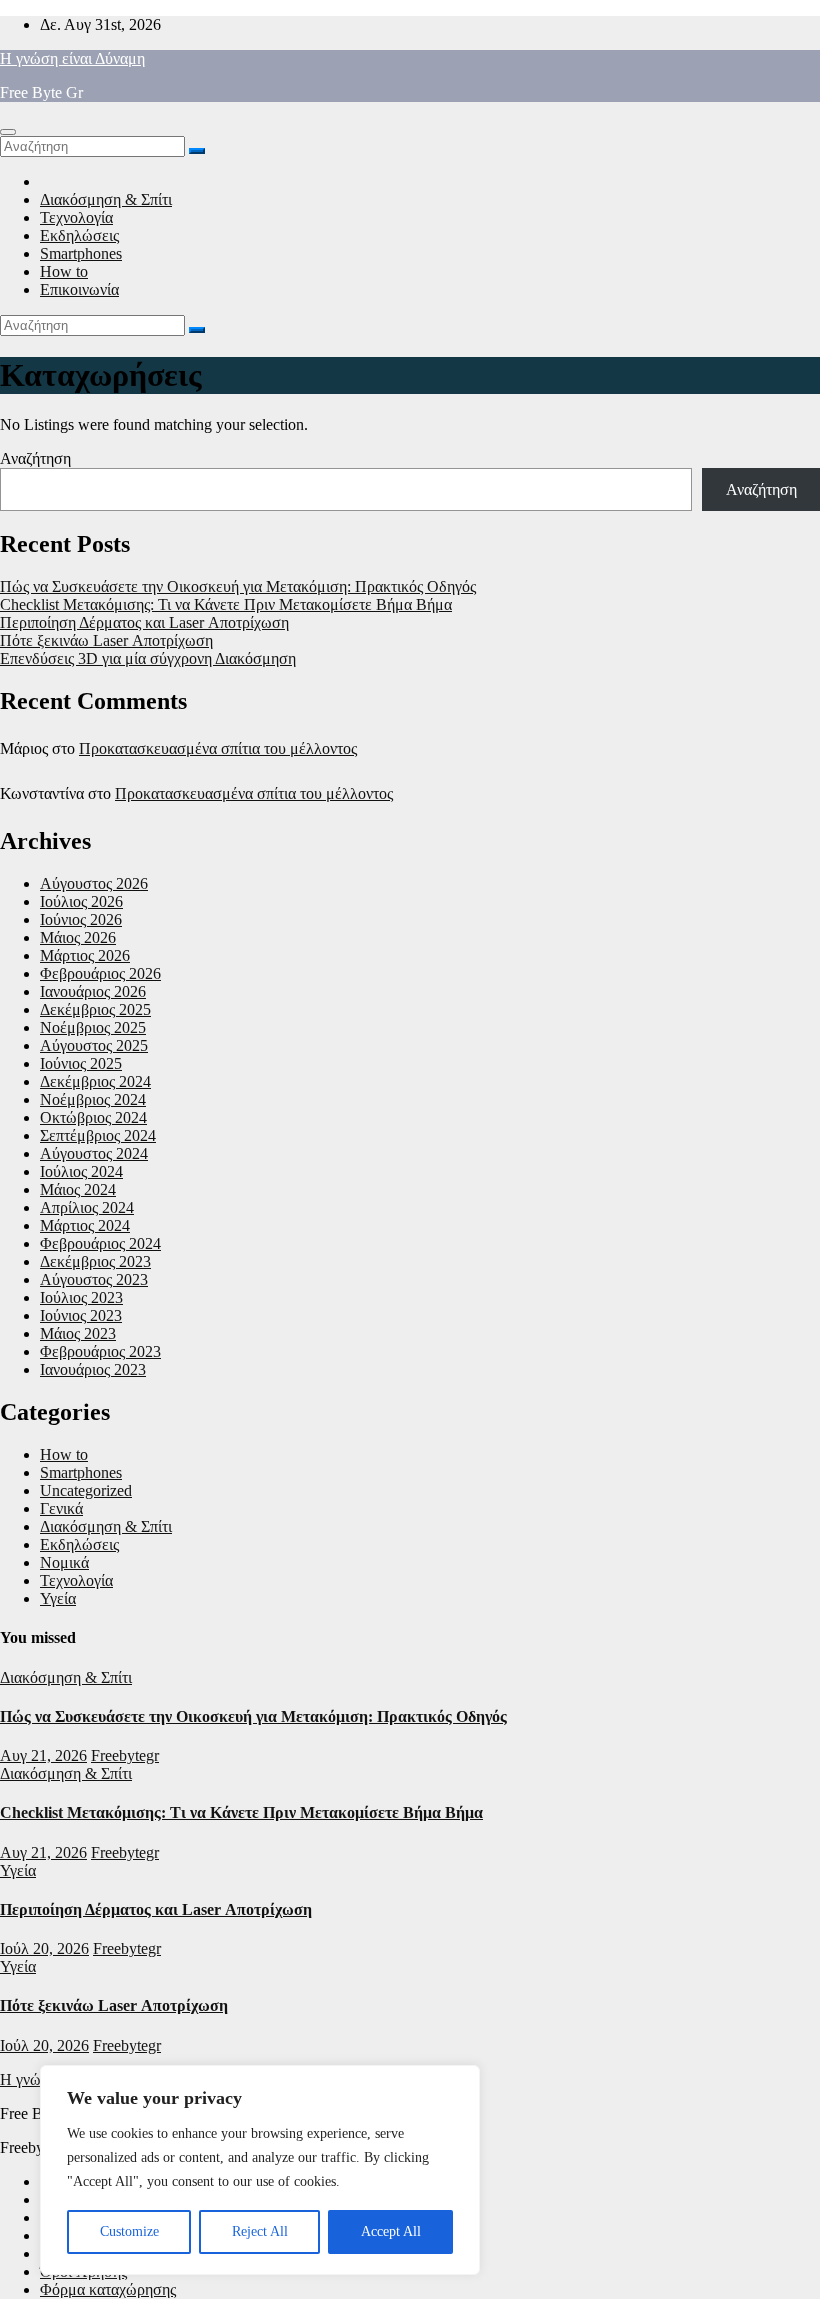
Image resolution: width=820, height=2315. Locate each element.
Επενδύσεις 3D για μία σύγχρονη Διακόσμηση (148, 658)
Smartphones (81, 253)
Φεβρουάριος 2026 (100, 973)
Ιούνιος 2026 (81, 919)
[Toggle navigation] (8, 132)
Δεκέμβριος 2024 (95, 1081)
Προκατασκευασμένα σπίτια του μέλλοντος (218, 748)
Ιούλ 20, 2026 (44, 1948)
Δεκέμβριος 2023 (95, 1261)
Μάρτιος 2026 (85, 955)
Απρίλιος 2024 (87, 1207)
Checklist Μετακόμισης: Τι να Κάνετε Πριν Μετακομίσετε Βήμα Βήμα (226, 604)
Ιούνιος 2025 (81, 1063)
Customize (129, 2231)
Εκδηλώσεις (79, 235)
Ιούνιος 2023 (81, 1315)
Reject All (260, 2231)
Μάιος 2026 (78, 937)
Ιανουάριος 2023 (93, 1369)
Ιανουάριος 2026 (93, 991)
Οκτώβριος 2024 (93, 1117)
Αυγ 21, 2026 (43, 1755)
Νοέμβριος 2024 (93, 1099)
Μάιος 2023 (78, 1333)
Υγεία (58, 1598)
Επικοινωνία (79, 289)
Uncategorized (86, 1490)
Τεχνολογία (76, 217)
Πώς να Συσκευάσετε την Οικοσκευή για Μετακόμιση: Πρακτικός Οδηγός (238, 586)
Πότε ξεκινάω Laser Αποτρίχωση (106, 640)
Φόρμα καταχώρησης (108, 2289)
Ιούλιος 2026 (81, 901)
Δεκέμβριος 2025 (95, 1009)
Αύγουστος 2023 (94, 1279)
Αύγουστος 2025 (94, 1045)
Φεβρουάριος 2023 (100, 1351)
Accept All (391, 2231)
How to (64, 271)
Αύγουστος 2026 (94, 883)
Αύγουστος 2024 (94, 1153)
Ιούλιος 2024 (81, 1171)
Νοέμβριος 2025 (93, 1027)
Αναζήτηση (35, 458)
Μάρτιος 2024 (85, 1225)
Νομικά (64, 1562)
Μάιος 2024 (78, 1189)
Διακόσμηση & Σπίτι (106, 199)
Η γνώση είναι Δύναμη (72, 58)
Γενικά (61, 1508)
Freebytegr (125, 1755)
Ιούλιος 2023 (81, 1297)
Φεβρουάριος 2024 (100, 1243)
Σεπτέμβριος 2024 (98, 1135)
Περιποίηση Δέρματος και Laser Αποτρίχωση (144, 622)
